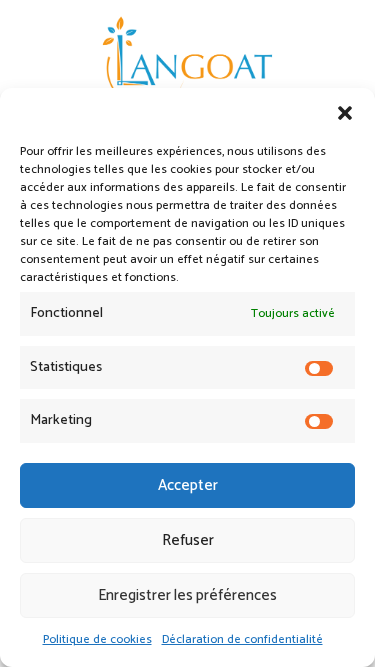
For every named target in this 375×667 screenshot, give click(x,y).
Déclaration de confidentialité (242, 639)
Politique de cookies (97, 639)
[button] (345, 113)
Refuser (188, 540)
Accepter (188, 485)
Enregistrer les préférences (187, 595)
